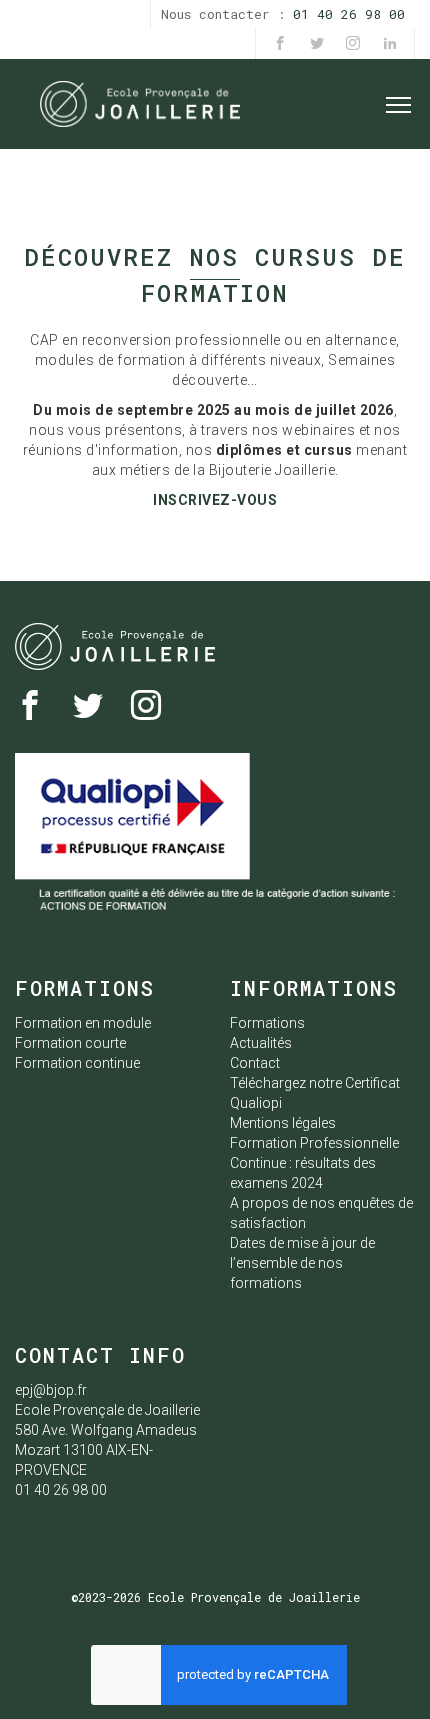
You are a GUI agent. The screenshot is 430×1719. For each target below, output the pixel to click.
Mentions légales (283, 1123)
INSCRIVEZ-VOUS (215, 500)
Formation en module (83, 1023)
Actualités (261, 1043)
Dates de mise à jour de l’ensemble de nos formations (302, 1263)
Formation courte (70, 1043)
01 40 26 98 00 (349, 14)
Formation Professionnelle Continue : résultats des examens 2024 (314, 1163)
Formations (267, 1023)
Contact (255, 1063)
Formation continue (77, 1063)
